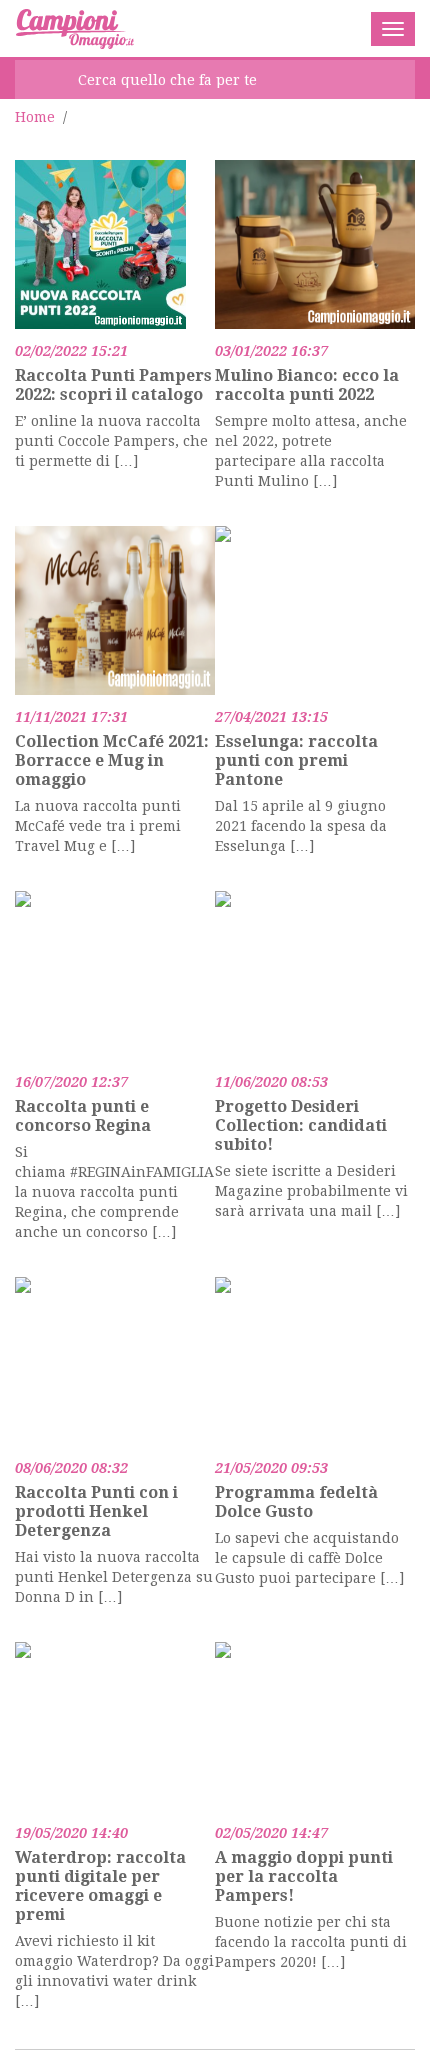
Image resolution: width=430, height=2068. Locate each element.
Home (35, 117)
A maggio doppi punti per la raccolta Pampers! (304, 1876)
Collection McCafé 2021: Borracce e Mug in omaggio (112, 760)
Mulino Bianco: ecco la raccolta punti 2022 (307, 385)
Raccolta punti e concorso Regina (83, 1116)
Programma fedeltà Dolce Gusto (296, 1502)
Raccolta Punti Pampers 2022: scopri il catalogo (113, 385)
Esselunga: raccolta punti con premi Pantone (296, 760)
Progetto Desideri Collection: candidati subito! (301, 1125)
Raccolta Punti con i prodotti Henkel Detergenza (96, 1511)
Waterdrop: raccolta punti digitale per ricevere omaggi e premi (100, 1886)
